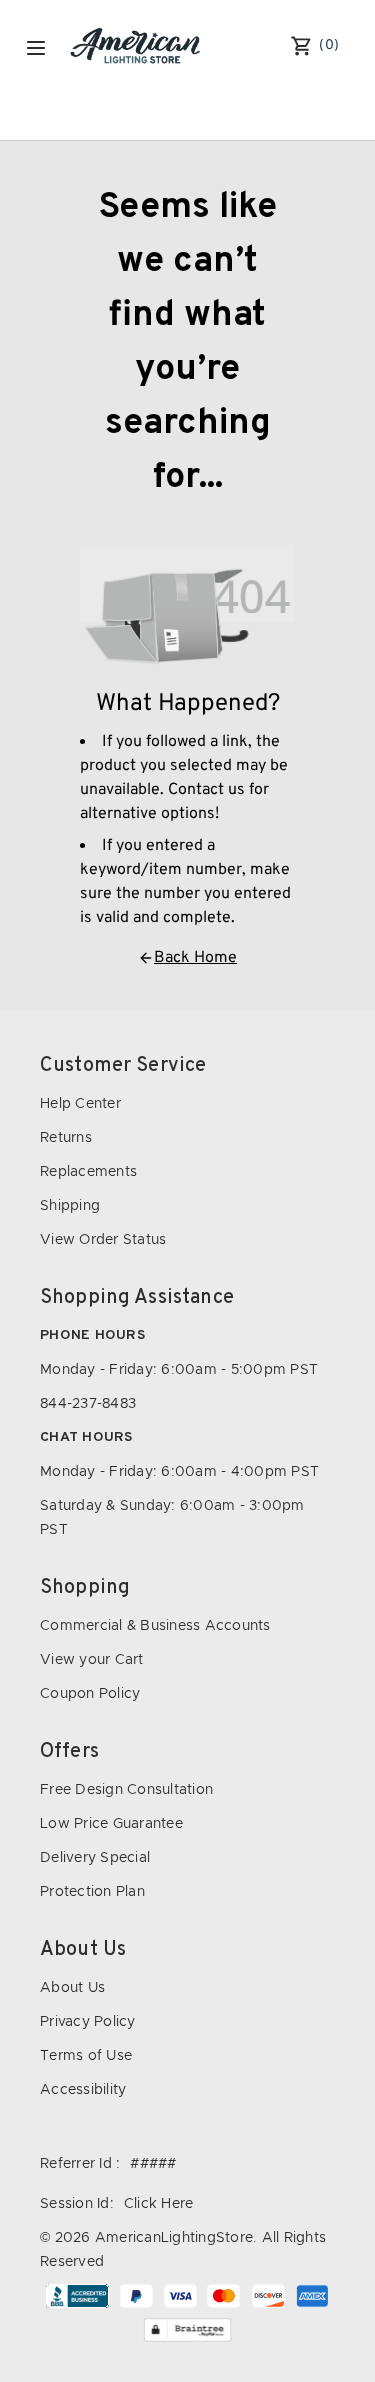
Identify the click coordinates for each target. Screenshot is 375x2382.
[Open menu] (36, 48)
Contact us (206, 790)
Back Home (195, 958)
